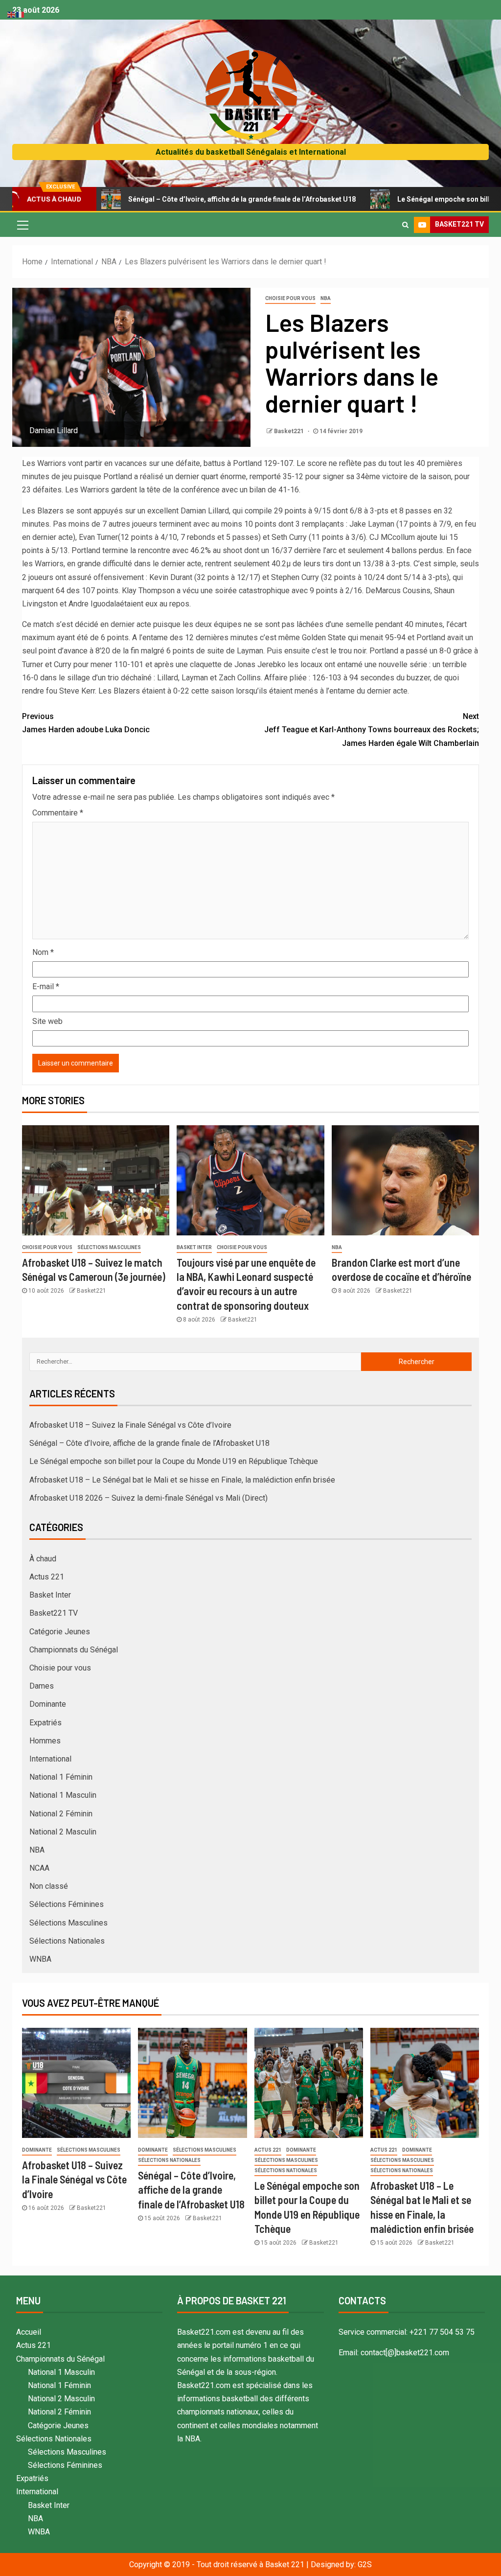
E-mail (46, 986)
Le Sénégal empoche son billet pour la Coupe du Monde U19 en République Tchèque (174, 1461)
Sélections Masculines (109, 1247)
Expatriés (46, 1723)
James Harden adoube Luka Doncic (86, 723)
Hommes (45, 1741)
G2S (365, 2564)
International (50, 1759)
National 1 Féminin (61, 1777)
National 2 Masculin (63, 1832)
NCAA (39, 1868)
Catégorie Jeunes (60, 1632)
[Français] (21, 14)
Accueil (29, 2332)
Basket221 (290, 431)
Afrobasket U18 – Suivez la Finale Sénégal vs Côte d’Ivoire (130, 1425)
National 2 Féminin (61, 1814)
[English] (12, 14)
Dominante (48, 1704)
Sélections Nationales (67, 1941)
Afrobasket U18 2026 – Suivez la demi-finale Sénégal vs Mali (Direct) (148, 1498)
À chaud (43, 1559)
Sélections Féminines (67, 1904)
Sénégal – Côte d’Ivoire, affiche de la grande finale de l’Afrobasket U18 (180, 199)
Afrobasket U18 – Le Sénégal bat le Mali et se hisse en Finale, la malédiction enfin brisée (182, 1480)
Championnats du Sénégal (74, 1650)
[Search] (405, 225)
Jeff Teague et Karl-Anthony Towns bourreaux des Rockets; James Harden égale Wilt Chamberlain (372, 730)
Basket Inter (194, 1247)
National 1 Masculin (63, 1795)
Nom (43, 952)
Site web (47, 1021)
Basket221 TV (54, 1613)
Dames (42, 1686)
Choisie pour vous (290, 298)
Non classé (49, 1886)
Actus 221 (47, 1577)
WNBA (40, 1959)
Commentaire (58, 813)
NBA (326, 298)
